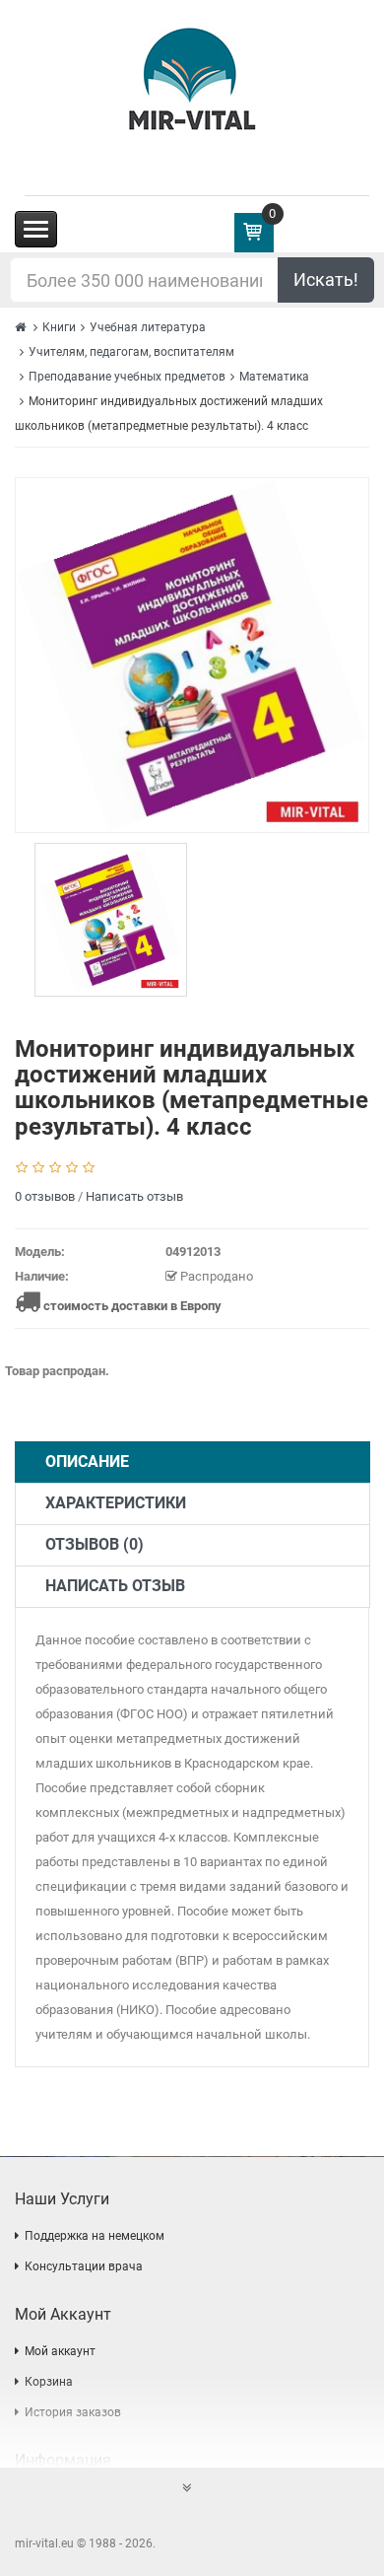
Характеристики (116, 1503)
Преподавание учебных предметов (127, 377)
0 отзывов (45, 1196)
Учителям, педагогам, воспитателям (131, 352)
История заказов (73, 2412)
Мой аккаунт (60, 2351)
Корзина (49, 2382)
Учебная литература (148, 327)
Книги (59, 327)
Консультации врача (84, 2266)
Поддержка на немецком (95, 2236)
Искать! (326, 279)
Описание (87, 1462)
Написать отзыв (134, 1196)
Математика (274, 377)
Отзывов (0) (95, 1544)
